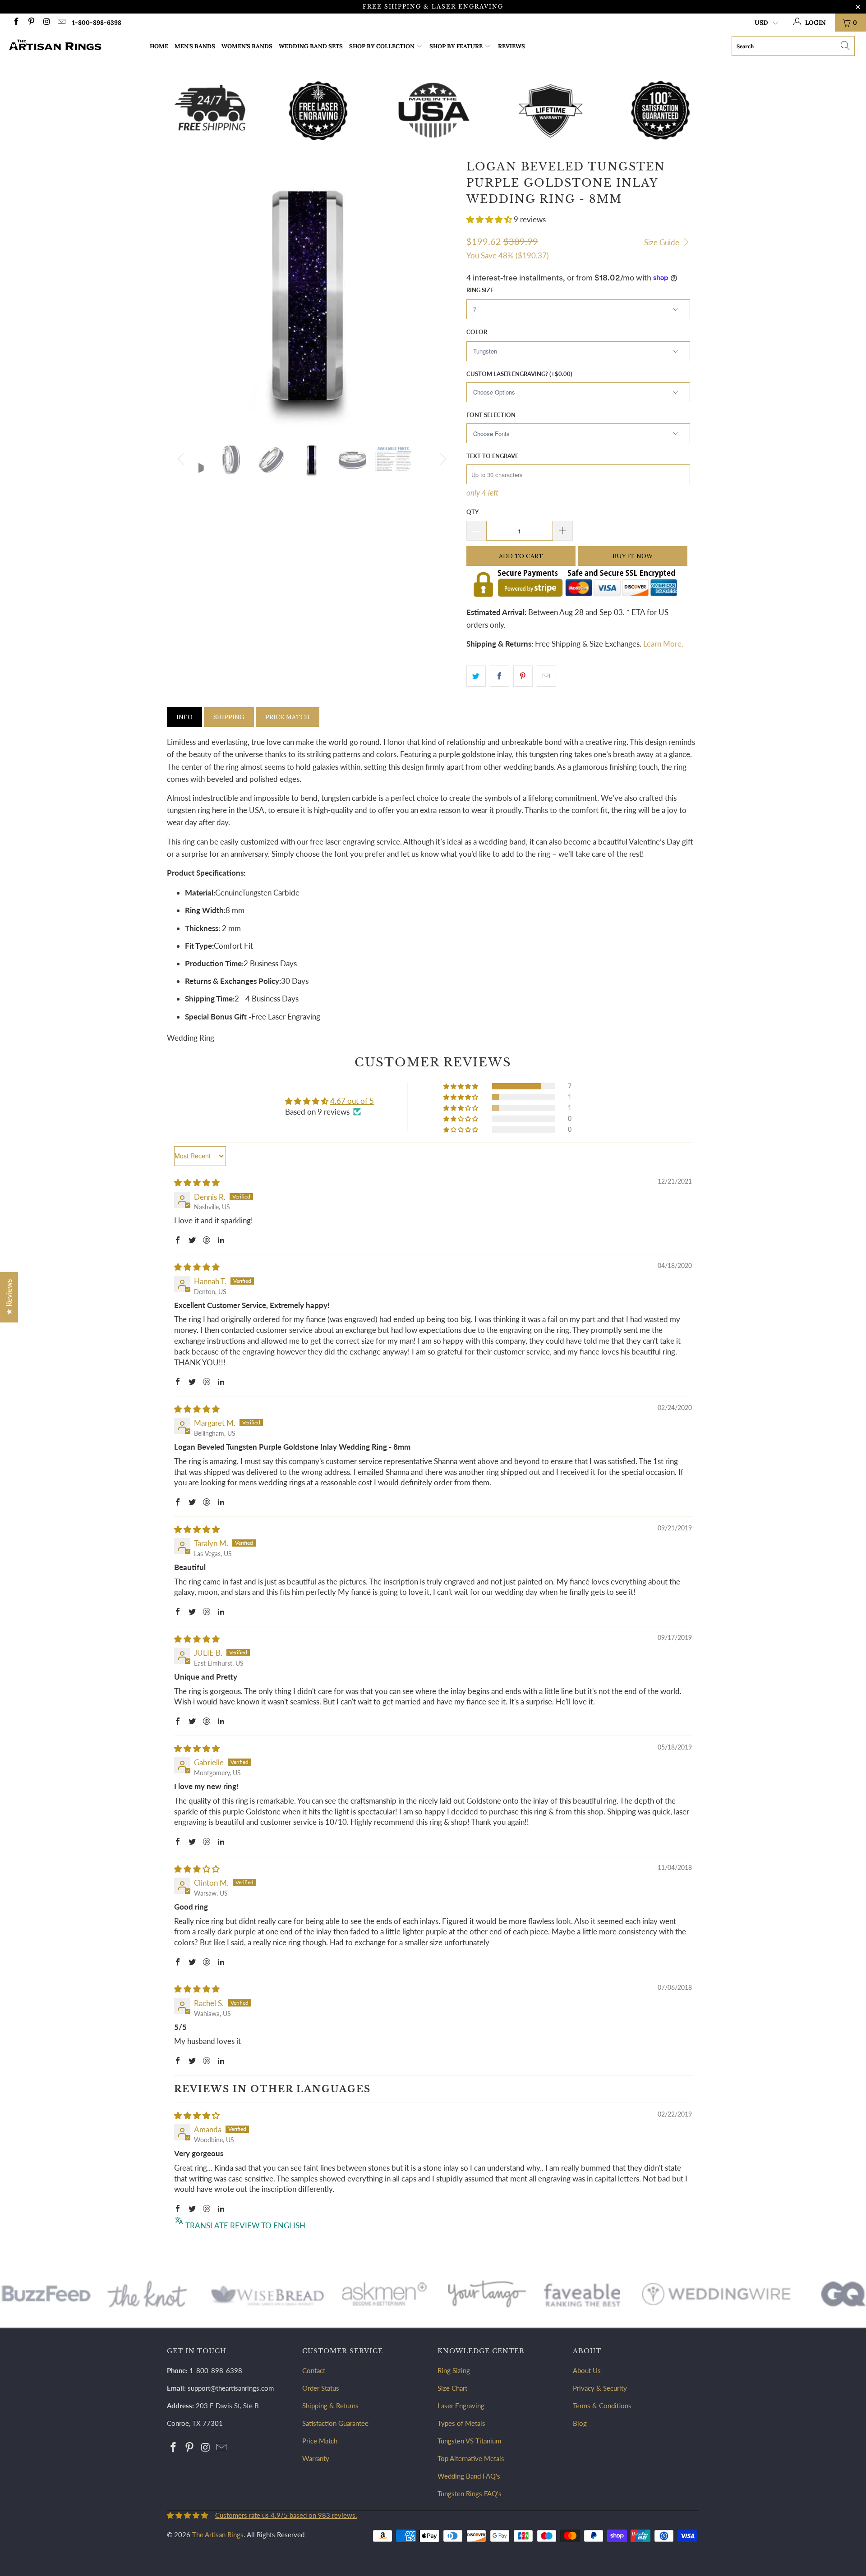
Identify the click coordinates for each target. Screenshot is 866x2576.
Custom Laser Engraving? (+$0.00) (519, 374)
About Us (587, 2370)
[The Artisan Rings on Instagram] (46, 22)
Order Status (321, 2388)
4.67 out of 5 (352, 1101)
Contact (314, 2370)
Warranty (316, 2458)
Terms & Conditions (602, 2406)
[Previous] (182, 459)
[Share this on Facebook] (500, 676)
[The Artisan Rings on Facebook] (16, 22)
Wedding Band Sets (311, 46)
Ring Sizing (454, 2370)
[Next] (442, 459)
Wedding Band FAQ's (469, 2476)
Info (184, 717)
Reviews (511, 46)
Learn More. (663, 644)
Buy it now (633, 556)
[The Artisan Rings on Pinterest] (31, 22)
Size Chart (452, 2388)
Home (159, 46)
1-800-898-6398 (97, 23)
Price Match (288, 717)
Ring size (480, 290)
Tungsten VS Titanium (469, 2441)
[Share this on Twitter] (476, 676)
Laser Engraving (461, 2406)
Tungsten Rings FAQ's (470, 2493)
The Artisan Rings (218, 2535)
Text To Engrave (492, 456)
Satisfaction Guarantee (335, 2423)
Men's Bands (195, 46)
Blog (580, 2423)
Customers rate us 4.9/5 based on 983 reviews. (286, 2515)
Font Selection (491, 415)
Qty (472, 512)
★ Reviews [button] (9, 1297)
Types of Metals (461, 2423)
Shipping (229, 717)
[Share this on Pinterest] (523, 676)
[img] (197, 1182)
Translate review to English (245, 2225)
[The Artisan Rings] (74, 46)
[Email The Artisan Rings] (61, 22)
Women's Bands (247, 46)
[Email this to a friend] (546, 676)
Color (477, 332)
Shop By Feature (456, 46)
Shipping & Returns (330, 2406)
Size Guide (663, 242)
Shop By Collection (382, 46)
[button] (489, 219)
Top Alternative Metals (471, 2458)
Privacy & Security (600, 2388)
